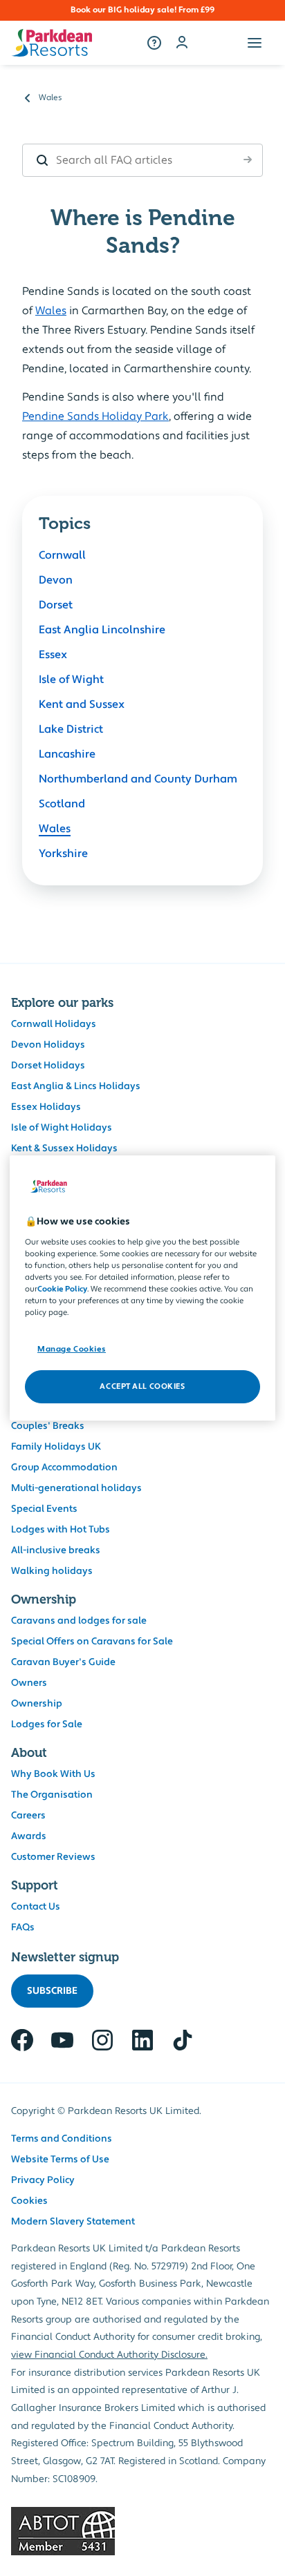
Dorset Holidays (48, 1066)
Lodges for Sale (47, 1724)
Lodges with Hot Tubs (61, 1530)
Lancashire (67, 754)
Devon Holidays (48, 1045)
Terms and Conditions (62, 2139)
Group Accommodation (64, 1468)
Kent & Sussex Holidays (64, 1148)
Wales (51, 311)
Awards (29, 1836)
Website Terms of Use (60, 2160)
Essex (53, 655)
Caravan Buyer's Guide (63, 1662)
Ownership (37, 1704)
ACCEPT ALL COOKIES (142, 1386)
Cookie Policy (62, 1289)
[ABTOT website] (142, 2531)
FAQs (23, 1928)
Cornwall (62, 555)
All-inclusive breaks (56, 1550)
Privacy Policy (43, 2180)
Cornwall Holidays (54, 1024)
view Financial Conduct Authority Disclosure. (109, 2355)
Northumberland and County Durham (138, 779)
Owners (29, 1683)
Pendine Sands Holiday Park (95, 416)
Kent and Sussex (82, 704)
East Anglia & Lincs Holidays (76, 1086)
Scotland (62, 804)
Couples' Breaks (48, 1426)
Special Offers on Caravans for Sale (92, 1642)
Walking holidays (52, 1571)
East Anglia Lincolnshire (102, 630)
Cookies (29, 2201)
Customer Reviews (53, 1857)
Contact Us (36, 1907)
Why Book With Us (53, 1774)
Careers (28, 1816)
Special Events (44, 1509)
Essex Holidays (46, 1107)
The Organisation (52, 1795)
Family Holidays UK (56, 1447)
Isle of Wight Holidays (62, 1128)
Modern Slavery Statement (73, 2222)
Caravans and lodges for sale (79, 1621)
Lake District (71, 729)
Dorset (56, 605)
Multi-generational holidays (76, 1488)
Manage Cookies (72, 1349)
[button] (255, 43)
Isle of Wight (71, 680)
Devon (56, 580)
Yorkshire (63, 854)
